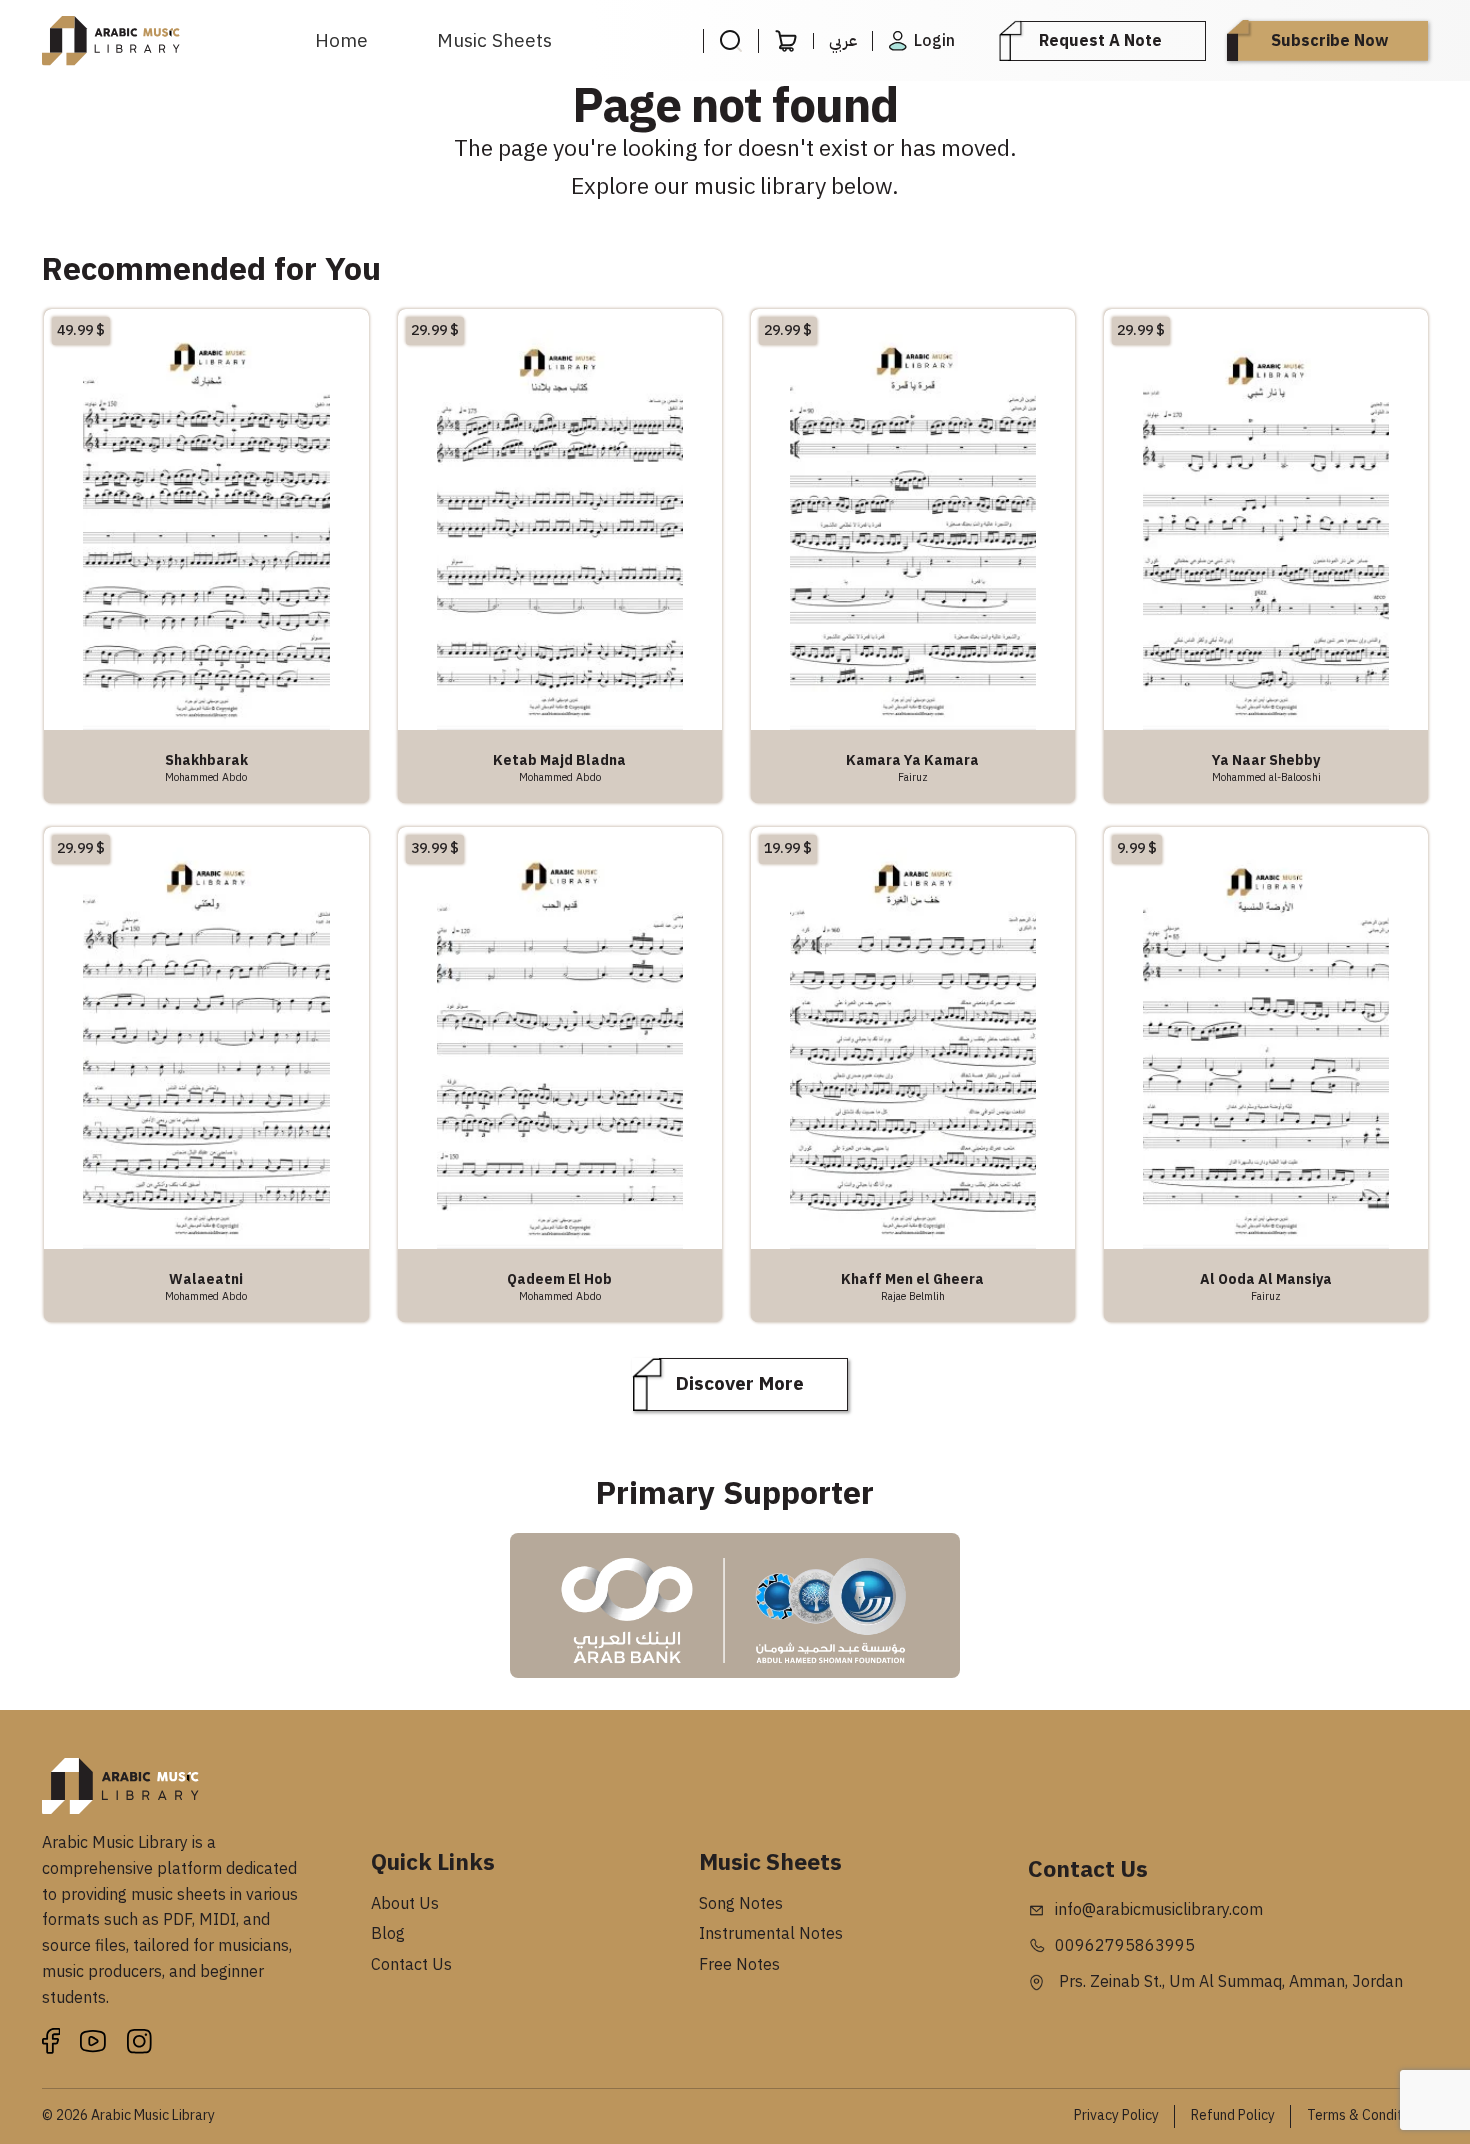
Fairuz (913, 777)
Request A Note (1100, 41)
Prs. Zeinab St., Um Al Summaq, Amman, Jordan (1229, 1982)
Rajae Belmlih (913, 1296)
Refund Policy (1233, 2115)
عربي (843, 41)
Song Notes (741, 1904)
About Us (405, 1904)
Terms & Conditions (1367, 2115)
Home (341, 40)
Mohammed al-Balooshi (1266, 777)
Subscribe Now (1329, 41)
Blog (388, 1934)
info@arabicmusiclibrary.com (1159, 1910)
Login (934, 41)
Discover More (740, 1383)
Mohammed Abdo (206, 777)
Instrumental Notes (771, 1934)
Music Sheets (494, 40)
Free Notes (739, 1965)
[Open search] (730, 41)
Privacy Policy (1116, 2115)
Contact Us (411, 1965)
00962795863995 (1125, 1946)
